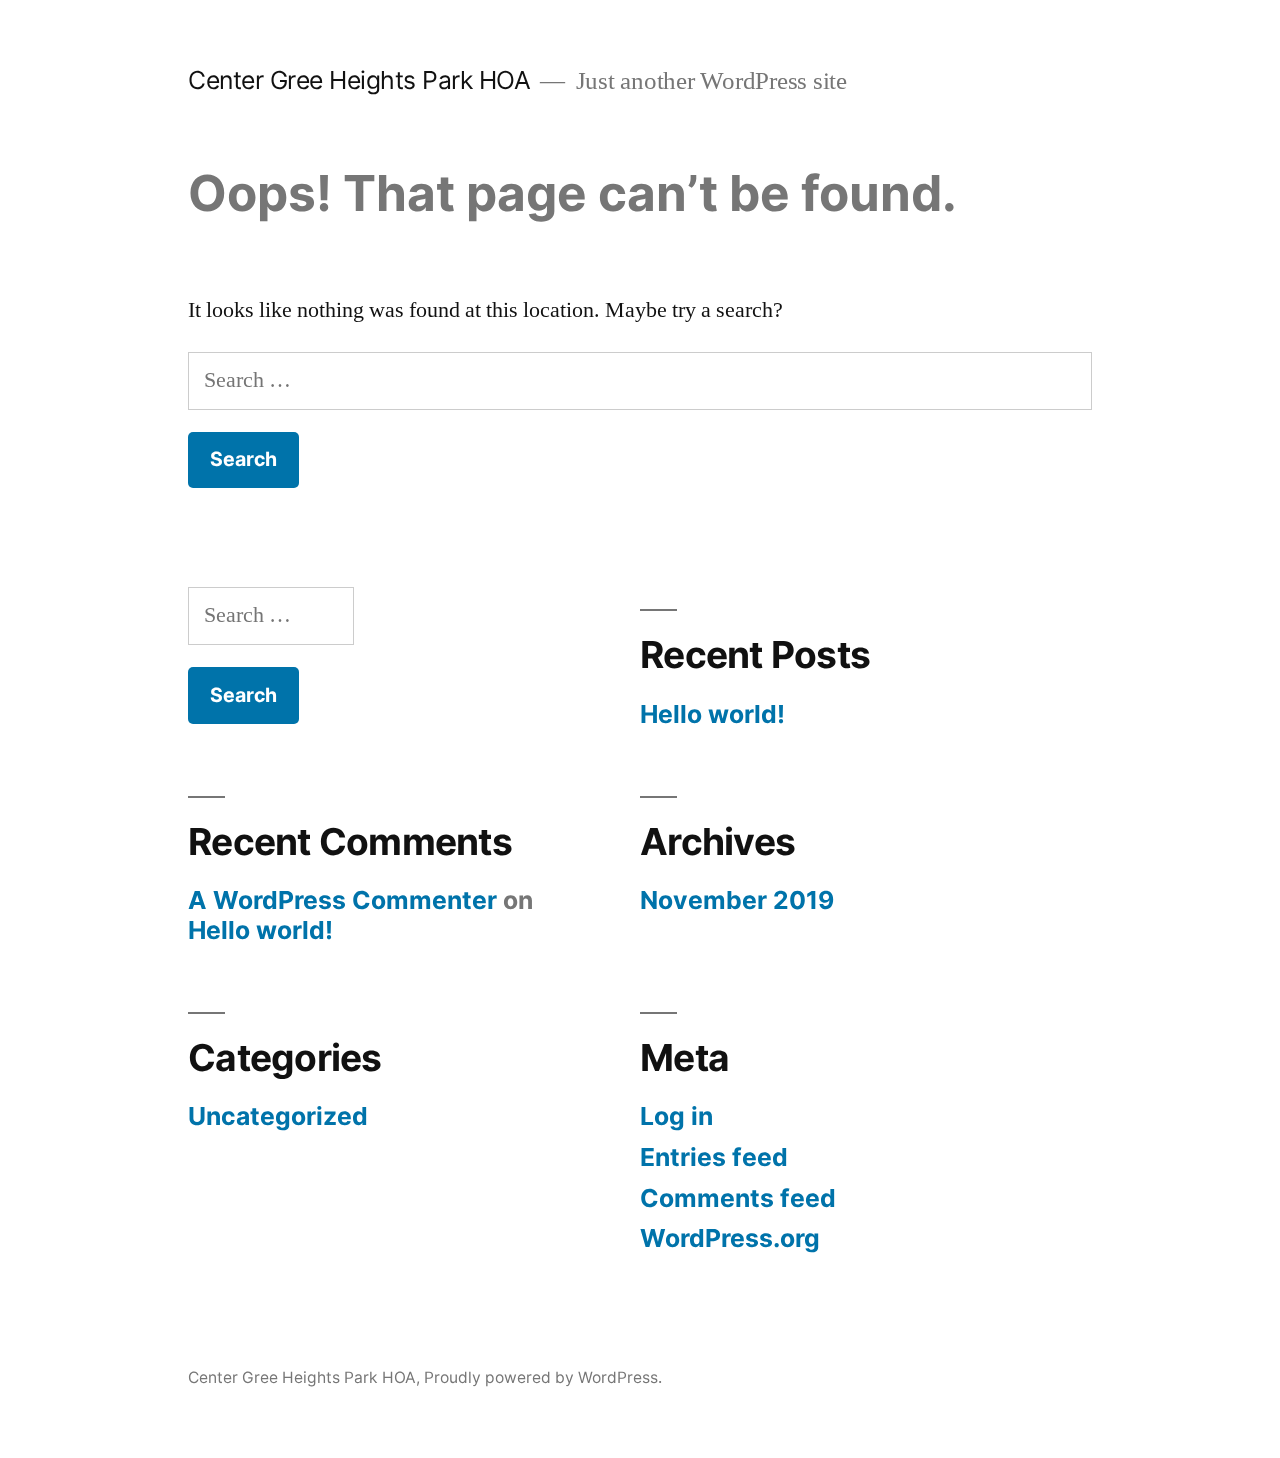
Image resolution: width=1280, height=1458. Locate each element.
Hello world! (712, 714)
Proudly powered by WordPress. (543, 1377)
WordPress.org (730, 1238)
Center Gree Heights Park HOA (359, 80)
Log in (676, 1116)
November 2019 (737, 900)
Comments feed (738, 1198)
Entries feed (714, 1157)
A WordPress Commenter (342, 900)
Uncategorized (278, 1116)
